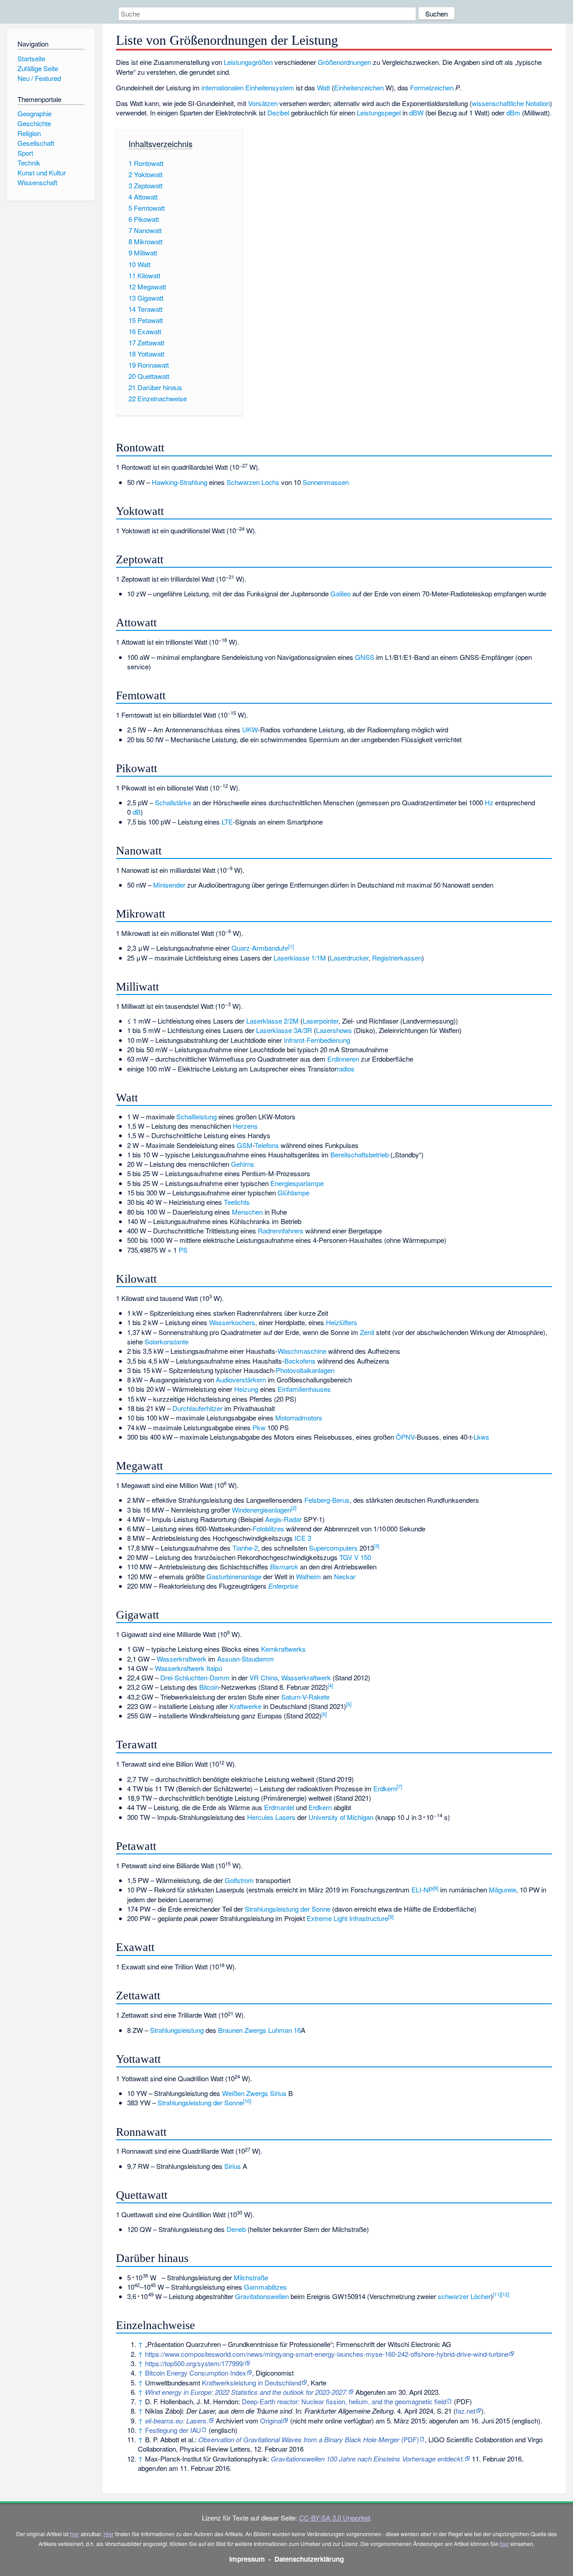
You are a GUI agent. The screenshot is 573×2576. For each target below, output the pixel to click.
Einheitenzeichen (359, 87)
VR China (263, 1677)
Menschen (247, 1212)
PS (183, 1250)
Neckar (345, 1576)
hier (75, 2534)
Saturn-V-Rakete (305, 1697)
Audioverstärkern (241, 1379)
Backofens (300, 1361)
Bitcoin (209, 1687)
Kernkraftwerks (283, 1649)
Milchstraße (251, 2277)
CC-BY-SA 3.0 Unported (334, 2518)
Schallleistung (197, 1116)
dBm (513, 113)
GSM (245, 1145)
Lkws (481, 1437)
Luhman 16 (284, 2030)
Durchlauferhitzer (197, 1408)
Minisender (169, 885)
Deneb (236, 2229)
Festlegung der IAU (173, 2430)
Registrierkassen (397, 958)
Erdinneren (343, 1059)
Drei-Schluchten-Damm (195, 1677)
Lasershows (334, 1030)
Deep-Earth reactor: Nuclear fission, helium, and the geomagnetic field (344, 2401)
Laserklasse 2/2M (272, 1021)
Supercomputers (333, 1548)
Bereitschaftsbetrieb (359, 1154)
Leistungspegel (379, 113)
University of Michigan (341, 1817)
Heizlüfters (342, 1322)
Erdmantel (279, 1807)
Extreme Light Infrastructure (347, 1918)
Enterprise (283, 1586)
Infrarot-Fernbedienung (317, 1040)
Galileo (340, 593)
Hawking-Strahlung (180, 482)
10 (247, 2101)
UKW (250, 729)
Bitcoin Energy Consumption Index (196, 2373)
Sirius (278, 2093)
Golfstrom (239, 1880)
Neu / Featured (39, 78)
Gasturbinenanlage (234, 1576)
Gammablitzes (265, 2287)
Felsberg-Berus (327, 1500)
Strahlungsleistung (177, 2030)
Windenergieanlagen (261, 1510)
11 (497, 2294)
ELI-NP (422, 1889)
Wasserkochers (232, 1322)
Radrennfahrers (281, 1231)
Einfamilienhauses (304, 1389)
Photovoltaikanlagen (305, 1370)
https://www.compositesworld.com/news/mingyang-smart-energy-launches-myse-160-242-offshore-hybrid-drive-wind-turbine (327, 2354)
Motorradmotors (299, 1418)
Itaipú (214, 1668)
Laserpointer (321, 1021)
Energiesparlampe (297, 1183)
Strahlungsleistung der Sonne (288, 1909)
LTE (227, 822)
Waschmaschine (302, 1351)
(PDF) (309, 2439)
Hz (489, 802)
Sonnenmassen (326, 482)
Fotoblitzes (268, 1528)
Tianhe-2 (245, 1548)
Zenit (367, 1332)
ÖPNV (405, 1437)
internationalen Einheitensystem (248, 87)
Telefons (267, 1145)
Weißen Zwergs (245, 2093)
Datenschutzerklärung (309, 2559)
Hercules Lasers (271, 1817)
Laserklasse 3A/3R (284, 1030)
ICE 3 (303, 1538)
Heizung (246, 1389)
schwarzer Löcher (464, 2296)
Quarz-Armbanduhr (260, 948)
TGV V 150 (355, 1557)
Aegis (273, 1519)
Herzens (245, 1126)
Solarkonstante (167, 1341)
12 (505, 2294)
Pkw (259, 1427)
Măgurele (502, 1889)
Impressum (247, 2559)
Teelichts (237, 1202)
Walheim (308, 1576)
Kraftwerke (246, 1706)
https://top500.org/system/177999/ (195, 2363)
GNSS (365, 657)
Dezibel (278, 113)
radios (346, 1069)
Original (271, 2421)
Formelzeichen (432, 87)
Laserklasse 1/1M (300, 958)
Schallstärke (173, 802)
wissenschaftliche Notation (511, 103)
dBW (416, 113)
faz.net (466, 2411)
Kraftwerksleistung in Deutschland (252, 2383)
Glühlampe (293, 1192)
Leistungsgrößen (248, 62)
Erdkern (385, 1788)
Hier (109, 2534)
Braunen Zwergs (242, 2030)
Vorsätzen (263, 103)
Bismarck (284, 1566)
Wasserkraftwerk (182, 1659)
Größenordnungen (344, 62)
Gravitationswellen (262, 2296)
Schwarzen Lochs (253, 482)
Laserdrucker (349, 958)
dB (137, 812)
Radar (293, 1519)
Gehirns (243, 1164)
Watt (323, 87)
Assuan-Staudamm (246, 1659)
